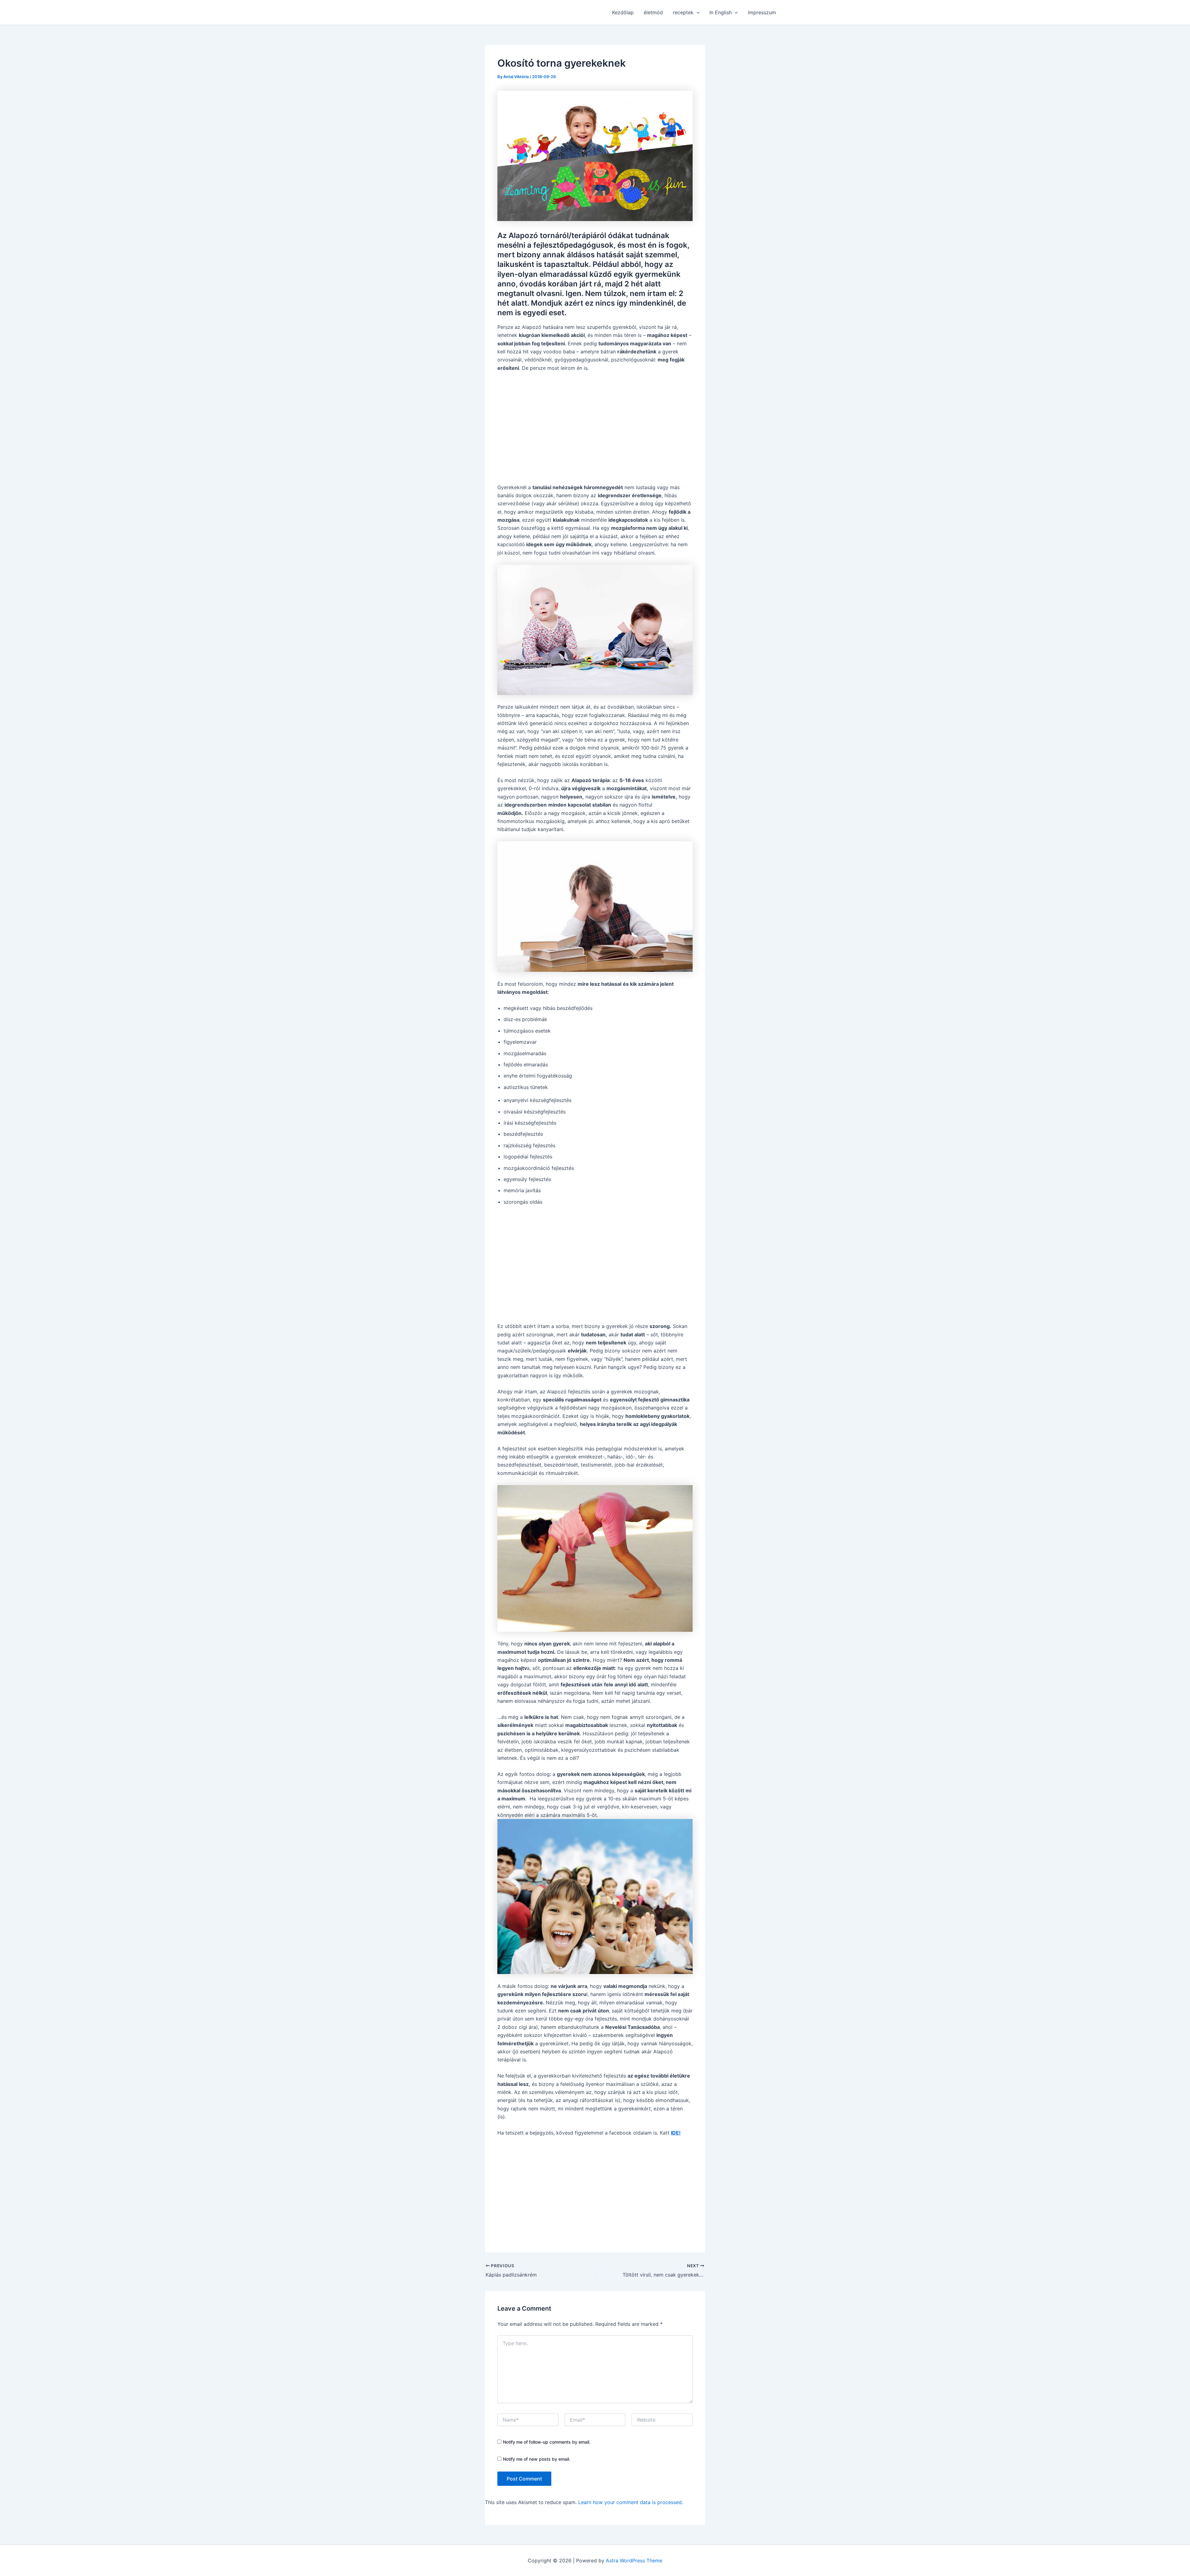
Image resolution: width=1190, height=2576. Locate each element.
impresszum (762, 12)
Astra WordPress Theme (634, 2561)
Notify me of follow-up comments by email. (547, 2442)
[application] (697, 12)
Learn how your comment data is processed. (631, 2502)
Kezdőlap (623, 12)
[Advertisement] (595, 424)
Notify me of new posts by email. (537, 2459)
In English (721, 12)
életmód (653, 12)
